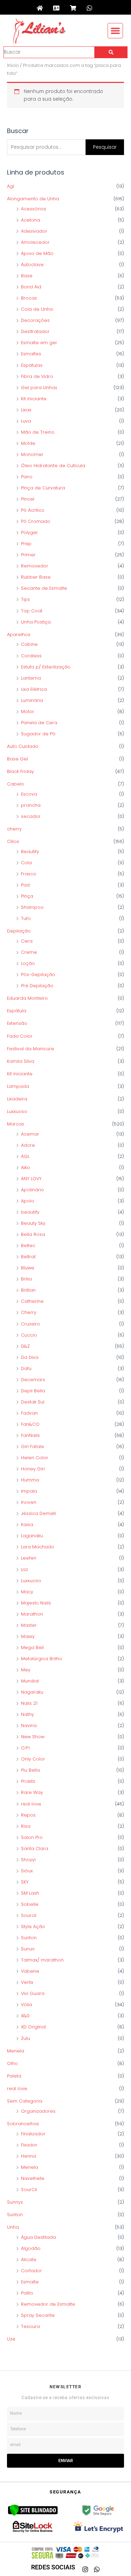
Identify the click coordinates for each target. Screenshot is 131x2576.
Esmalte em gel (39, 343)
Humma (30, 1480)
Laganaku (32, 1536)
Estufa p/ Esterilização (46, 667)
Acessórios (34, 209)
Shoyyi (28, 1860)
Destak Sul (33, 1402)
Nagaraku (32, 1692)
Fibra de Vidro (37, 376)
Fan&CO (30, 1424)
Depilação (19, 931)
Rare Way (32, 1792)
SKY (25, 1882)
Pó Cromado (36, 521)
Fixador (29, 2145)
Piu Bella (30, 1770)
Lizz (24, 1569)
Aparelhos (19, 635)
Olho (12, 2063)
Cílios (13, 841)
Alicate (29, 2260)
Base (27, 276)
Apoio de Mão (37, 253)
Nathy (27, 1714)
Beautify (30, 852)
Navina (29, 1726)
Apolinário (32, 1190)
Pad (25, 885)
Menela (16, 2051)
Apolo (28, 1201)
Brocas (29, 298)
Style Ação (33, 1927)
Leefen (29, 1558)
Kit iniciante (34, 399)
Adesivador (34, 231)
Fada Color (20, 1036)
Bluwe (28, 1268)
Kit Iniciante (20, 1074)
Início (13, 65)
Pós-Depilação (38, 974)
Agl (10, 186)
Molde (28, 443)
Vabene (30, 1971)
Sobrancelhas (23, 2124)
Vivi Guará (33, 1993)
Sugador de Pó (38, 734)
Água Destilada (38, 2237)
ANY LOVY (31, 1179)
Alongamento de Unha (33, 199)
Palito (27, 2293)
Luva (26, 421)
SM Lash (30, 1893)
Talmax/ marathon (42, 1960)
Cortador (31, 2271)
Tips (26, 599)
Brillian (28, 1290)
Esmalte (30, 2282)
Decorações (35, 320)
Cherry (29, 1312)
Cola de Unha (37, 309)
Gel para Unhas (39, 388)
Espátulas (32, 365)
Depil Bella (33, 1391)
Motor (28, 711)
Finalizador (33, 2134)
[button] (115, 31)
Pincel (28, 499)
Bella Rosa (33, 1234)
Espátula (17, 1011)
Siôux (27, 1871)
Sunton (29, 1938)
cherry (14, 829)
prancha (31, 805)
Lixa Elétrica (34, 689)
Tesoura (30, 2326)
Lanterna (31, 678)
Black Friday (20, 771)
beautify (30, 1212)
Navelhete (33, 2178)
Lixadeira (17, 1099)
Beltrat (28, 1257)
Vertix (27, 1982)
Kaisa (27, 1525)
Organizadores (38, 2111)
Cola (26, 863)
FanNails (30, 1435)
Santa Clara (35, 1848)
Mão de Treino (38, 432)
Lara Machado (38, 1547)
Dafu (26, 1368)
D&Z (25, 1346)
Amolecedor (35, 242)
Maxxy (28, 1636)
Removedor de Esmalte (48, 2304)
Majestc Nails (36, 1603)
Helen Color (35, 1458)
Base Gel (17, 759)
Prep (26, 544)
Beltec (28, 1246)
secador (31, 816)
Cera (27, 941)
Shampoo (32, 907)
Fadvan (29, 1413)
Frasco (29, 874)
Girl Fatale (32, 1446)
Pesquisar (105, 147)
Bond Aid (31, 287)
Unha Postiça (36, 622)
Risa (26, 1826)
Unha (13, 2227)
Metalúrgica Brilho (42, 1659)
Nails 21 (29, 1703)
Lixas (26, 410)
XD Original (33, 2027)
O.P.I (25, 1748)
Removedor (35, 566)
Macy (27, 1592)
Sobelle (30, 1904)
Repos (28, 1815)
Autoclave (32, 265)
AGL (25, 1156)
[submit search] (111, 52)
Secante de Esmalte (44, 588)
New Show (33, 1737)
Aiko (26, 1167)
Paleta (14, 2076)
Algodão (31, 2248)
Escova (29, 794)
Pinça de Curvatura (43, 488)
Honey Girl (33, 1469)
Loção (28, 963)
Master (29, 1625)
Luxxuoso (17, 1111)
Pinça (27, 896)
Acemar (30, 1134)
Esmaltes (31, 354)
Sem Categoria (25, 2101)
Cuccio (29, 1335)
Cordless (31, 656)
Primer (28, 555)
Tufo (26, 918)
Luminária (32, 700)
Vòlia (27, 2005)
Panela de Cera (39, 723)
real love (31, 1804)
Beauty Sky (33, 1223)
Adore (28, 1145)
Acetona (31, 220)
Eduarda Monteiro (27, 998)
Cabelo (16, 784)
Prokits (28, 1781)
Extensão (17, 1023)
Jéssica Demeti (38, 1513)
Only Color (33, 1759)
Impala (29, 1491)
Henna (28, 2156)
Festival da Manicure (31, 1049)
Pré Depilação (37, 986)
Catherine (32, 1301)
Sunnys (15, 2202)
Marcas (16, 1124)
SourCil (29, 2190)
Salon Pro (32, 1837)
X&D (25, 2016)
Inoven (29, 1502)
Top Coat (32, 611)
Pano (27, 477)
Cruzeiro (31, 1324)
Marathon (32, 1614)
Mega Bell (32, 1647)
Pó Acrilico (33, 510)
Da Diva (30, 1357)
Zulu (26, 2038)
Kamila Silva (21, 1061)
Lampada (18, 1086)
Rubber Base (36, 577)
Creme (29, 952)
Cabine (29, 644)
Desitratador (35, 331)
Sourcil (29, 1915)
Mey (26, 1670)
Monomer (32, 454)
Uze (11, 2339)
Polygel (29, 532)
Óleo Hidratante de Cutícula (53, 466)
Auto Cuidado (23, 746)
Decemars (33, 1380)
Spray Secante (38, 2315)
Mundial (30, 1681)
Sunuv (28, 1949)
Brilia (26, 1279)
